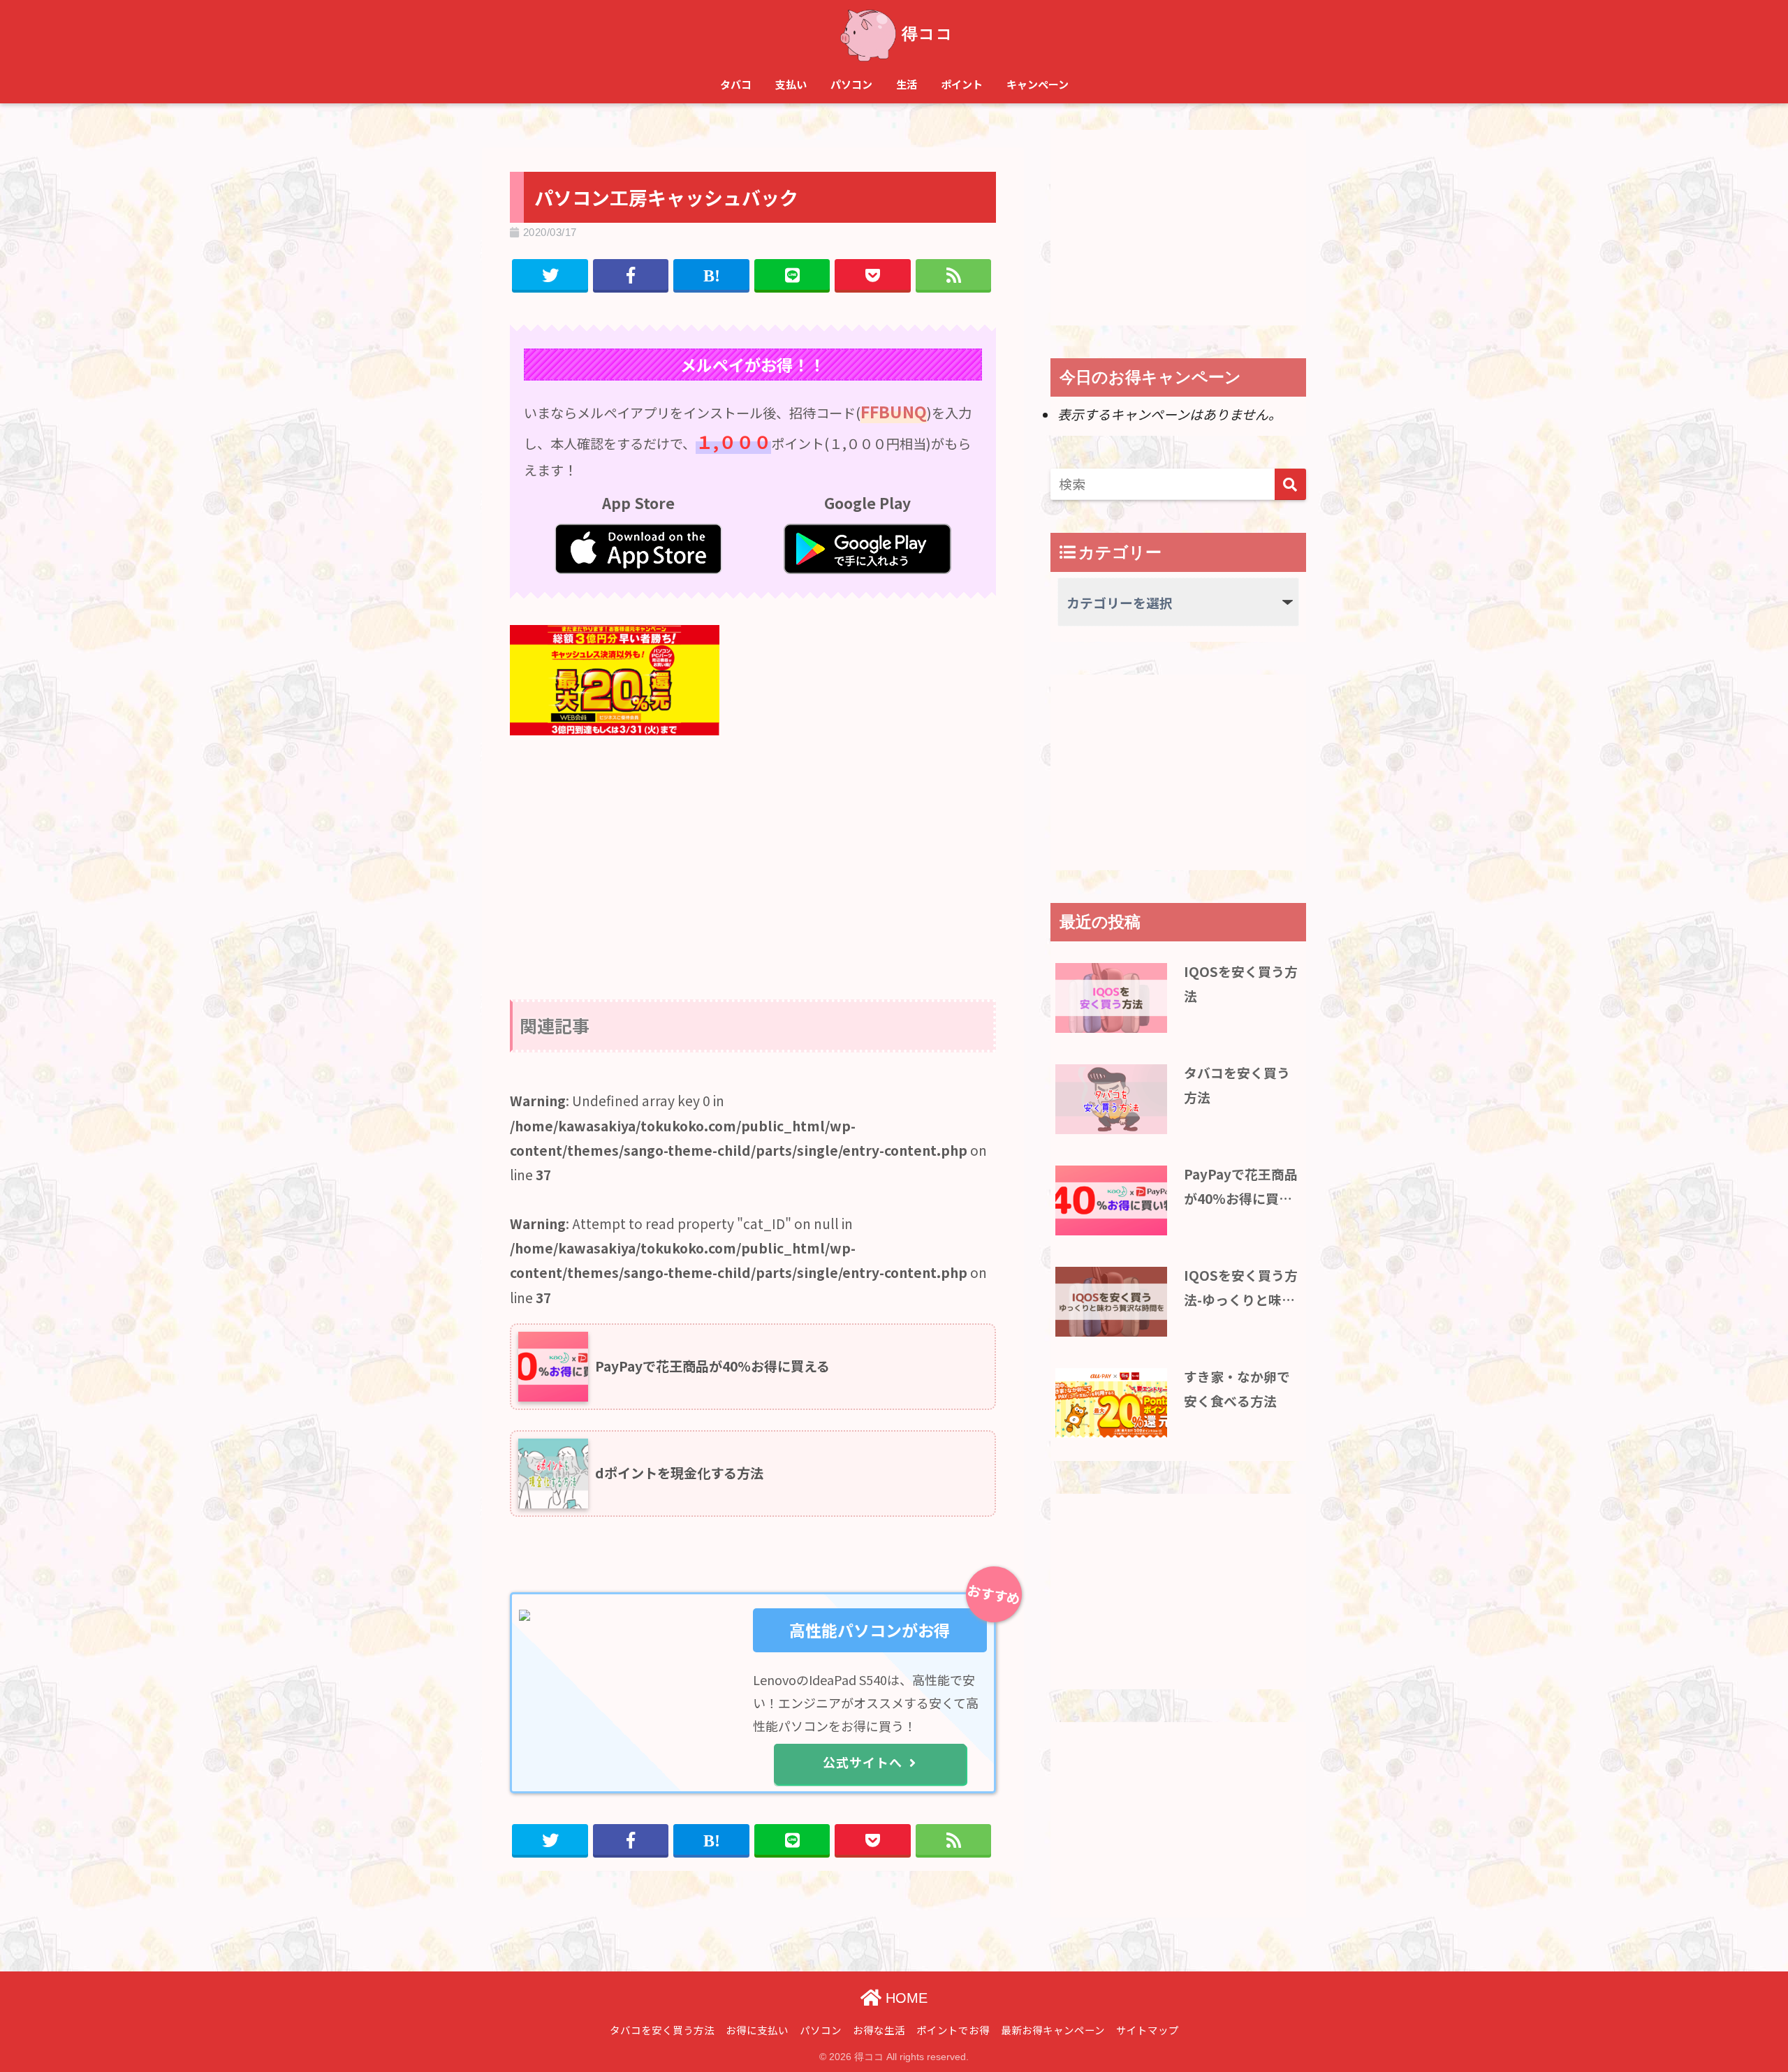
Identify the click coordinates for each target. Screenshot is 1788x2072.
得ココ (928, 34)
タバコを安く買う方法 (1237, 1084)
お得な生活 (879, 2030)
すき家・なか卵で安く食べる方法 (1237, 1388)
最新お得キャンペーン (1053, 2030)
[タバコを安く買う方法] (1111, 1099)
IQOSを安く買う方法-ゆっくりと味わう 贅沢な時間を (1241, 1288)
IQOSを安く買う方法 (1241, 983)
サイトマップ (1148, 2030)
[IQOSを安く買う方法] (1111, 998)
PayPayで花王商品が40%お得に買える (1241, 1187)
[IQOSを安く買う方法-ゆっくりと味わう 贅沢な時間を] (1111, 1302)
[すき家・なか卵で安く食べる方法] (1111, 1403)
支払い (791, 84)
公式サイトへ (863, 1762)
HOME (904, 1998)
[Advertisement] (753, 853)
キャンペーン (1038, 84)
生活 (907, 84)
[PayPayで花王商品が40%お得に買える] (1111, 1200)
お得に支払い (757, 2030)
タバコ (736, 84)
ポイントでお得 (953, 2030)
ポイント (962, 84)
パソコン (851, 84)
